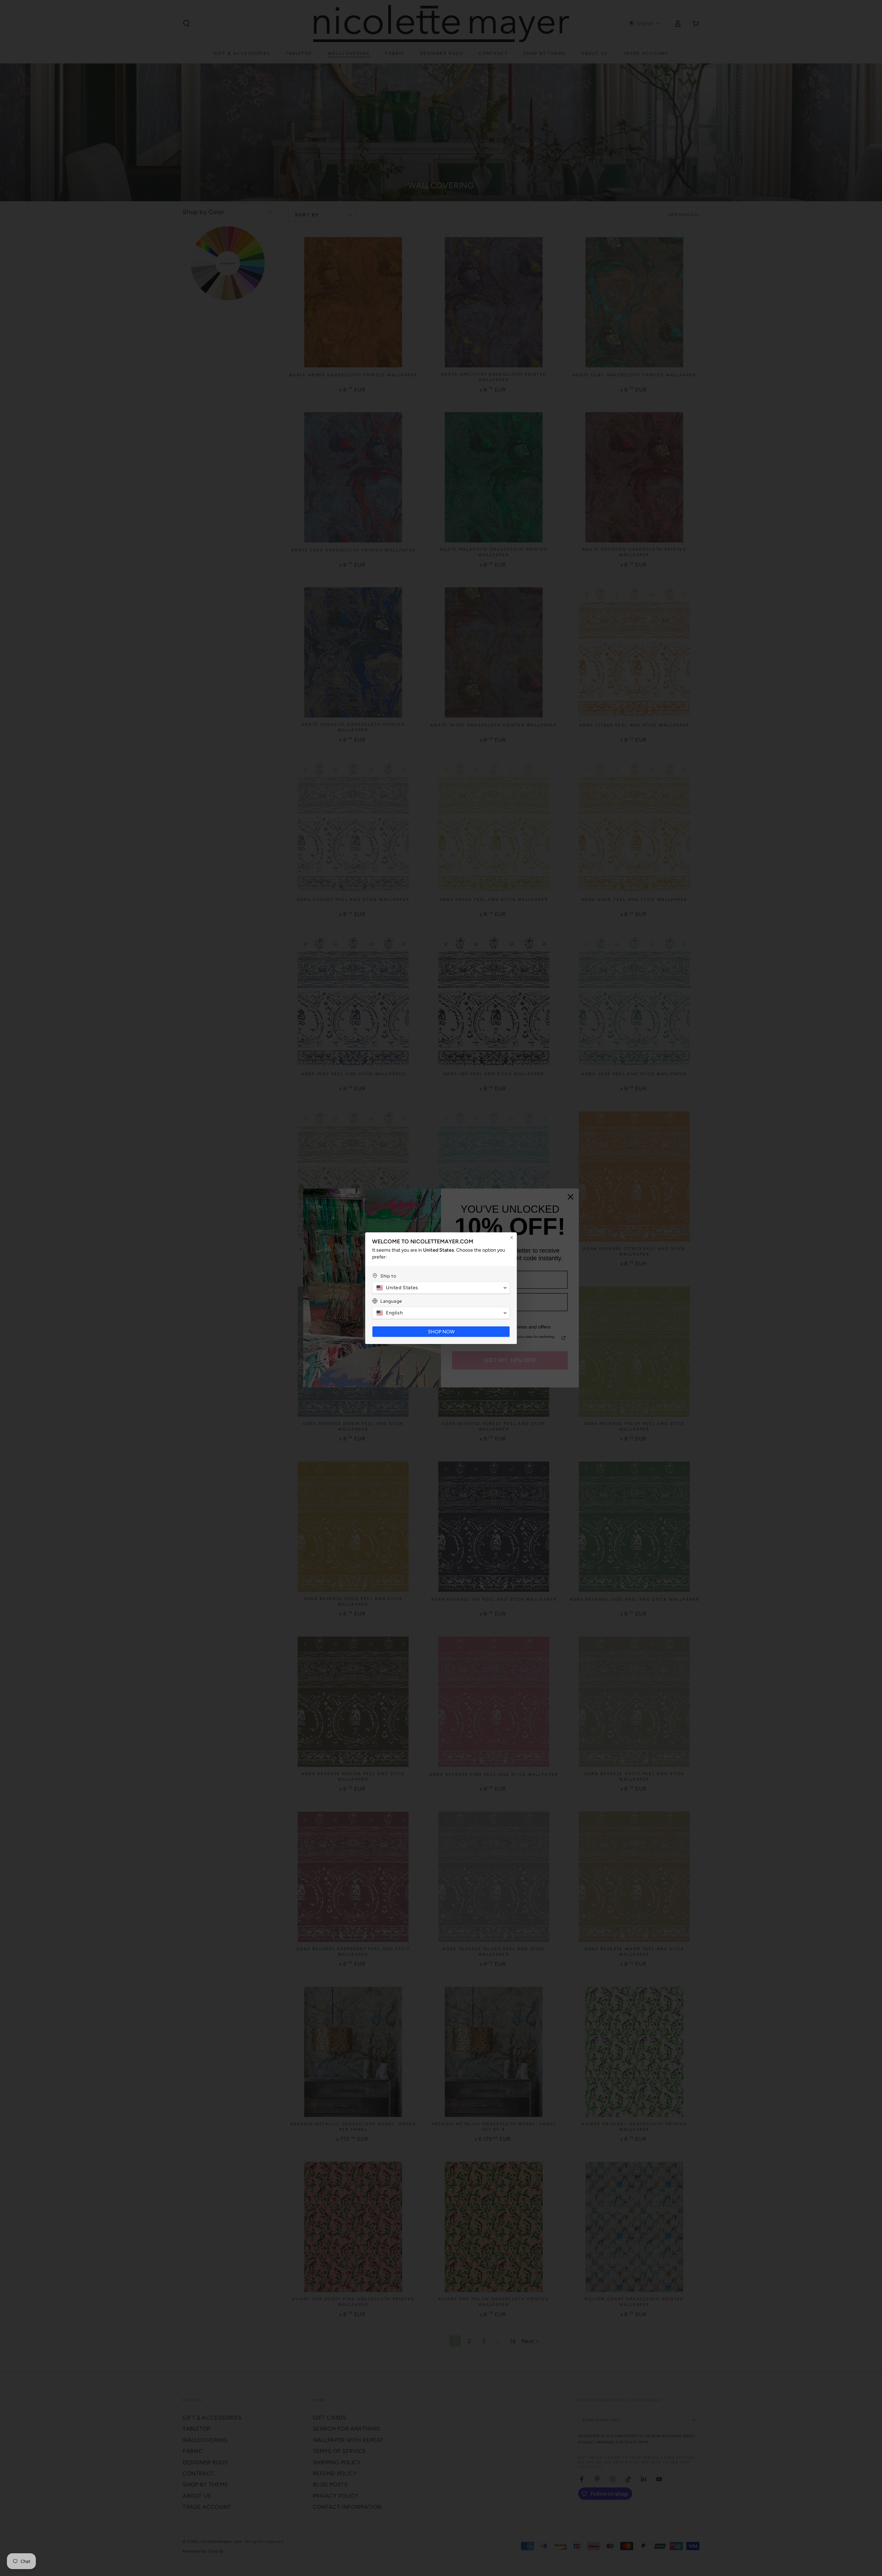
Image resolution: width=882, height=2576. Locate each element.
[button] (441, 1288)
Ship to (388, 1276)
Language (391, 1301)
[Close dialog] (512, 1238)
